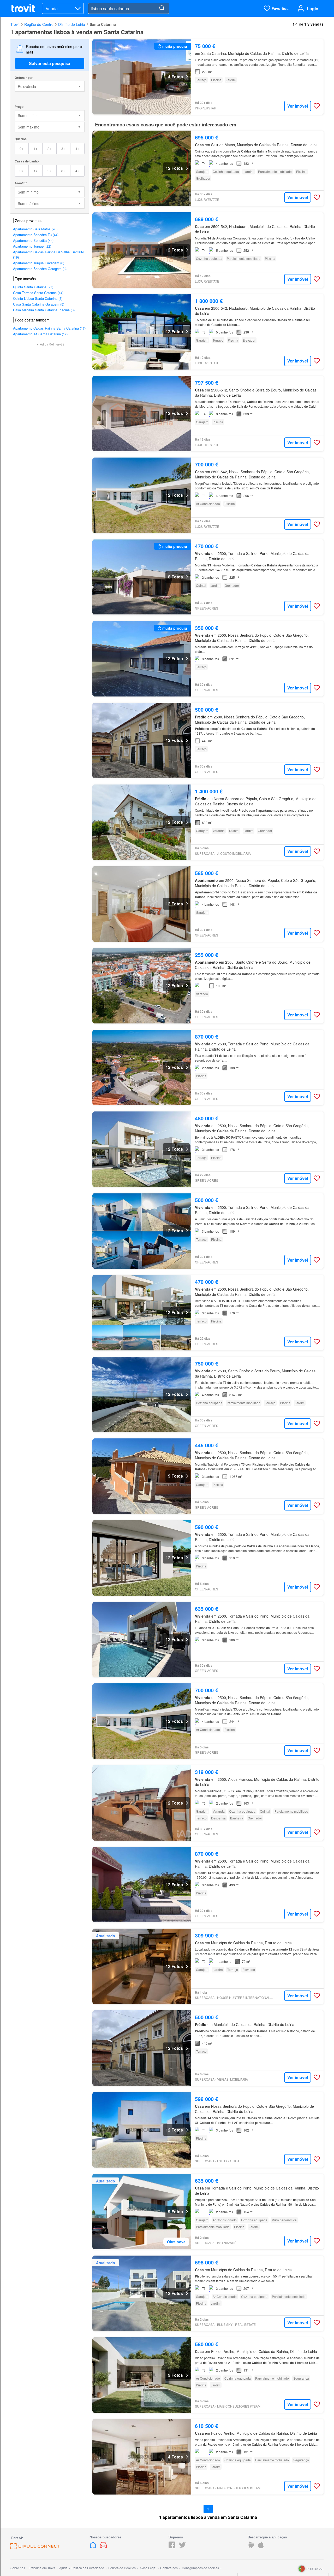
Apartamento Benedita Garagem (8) (40, 269)
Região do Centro (39, 24)
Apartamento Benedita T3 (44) (36, 235)
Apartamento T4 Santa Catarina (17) (40, 334)
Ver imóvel (298, 106)
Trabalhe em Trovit (42, 2568)
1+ (36, 148)
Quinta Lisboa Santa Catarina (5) (38, 298)
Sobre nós (18, 2568)
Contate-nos (169, 2568)
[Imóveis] (93, 2547)
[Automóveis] (103, 2547)
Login (313, 8)
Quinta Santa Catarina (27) (33, 287)
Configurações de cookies (200, 2568)
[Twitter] (182, 2547)
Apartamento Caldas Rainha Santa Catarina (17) (49, 328)
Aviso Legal (148, 2568)
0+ (22, 148)
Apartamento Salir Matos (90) (35, 229)
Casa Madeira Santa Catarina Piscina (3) (44, 310)
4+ (77, 148)
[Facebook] (172, 2547)
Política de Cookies (122, 2568)
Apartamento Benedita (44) (33, 240)
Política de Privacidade (88, 2568)
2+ (49, 148)
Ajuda (63, 2568)
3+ (63, 148)
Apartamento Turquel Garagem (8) (39, 263)
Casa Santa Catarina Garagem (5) (39, 304)
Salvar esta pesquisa (50, 63)
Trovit (15, 24)
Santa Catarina (103, 24)
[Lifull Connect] (35, 2548)
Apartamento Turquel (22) (32, 246)
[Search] (162, 8)
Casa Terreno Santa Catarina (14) (38, 293)
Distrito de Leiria (72, 24)
